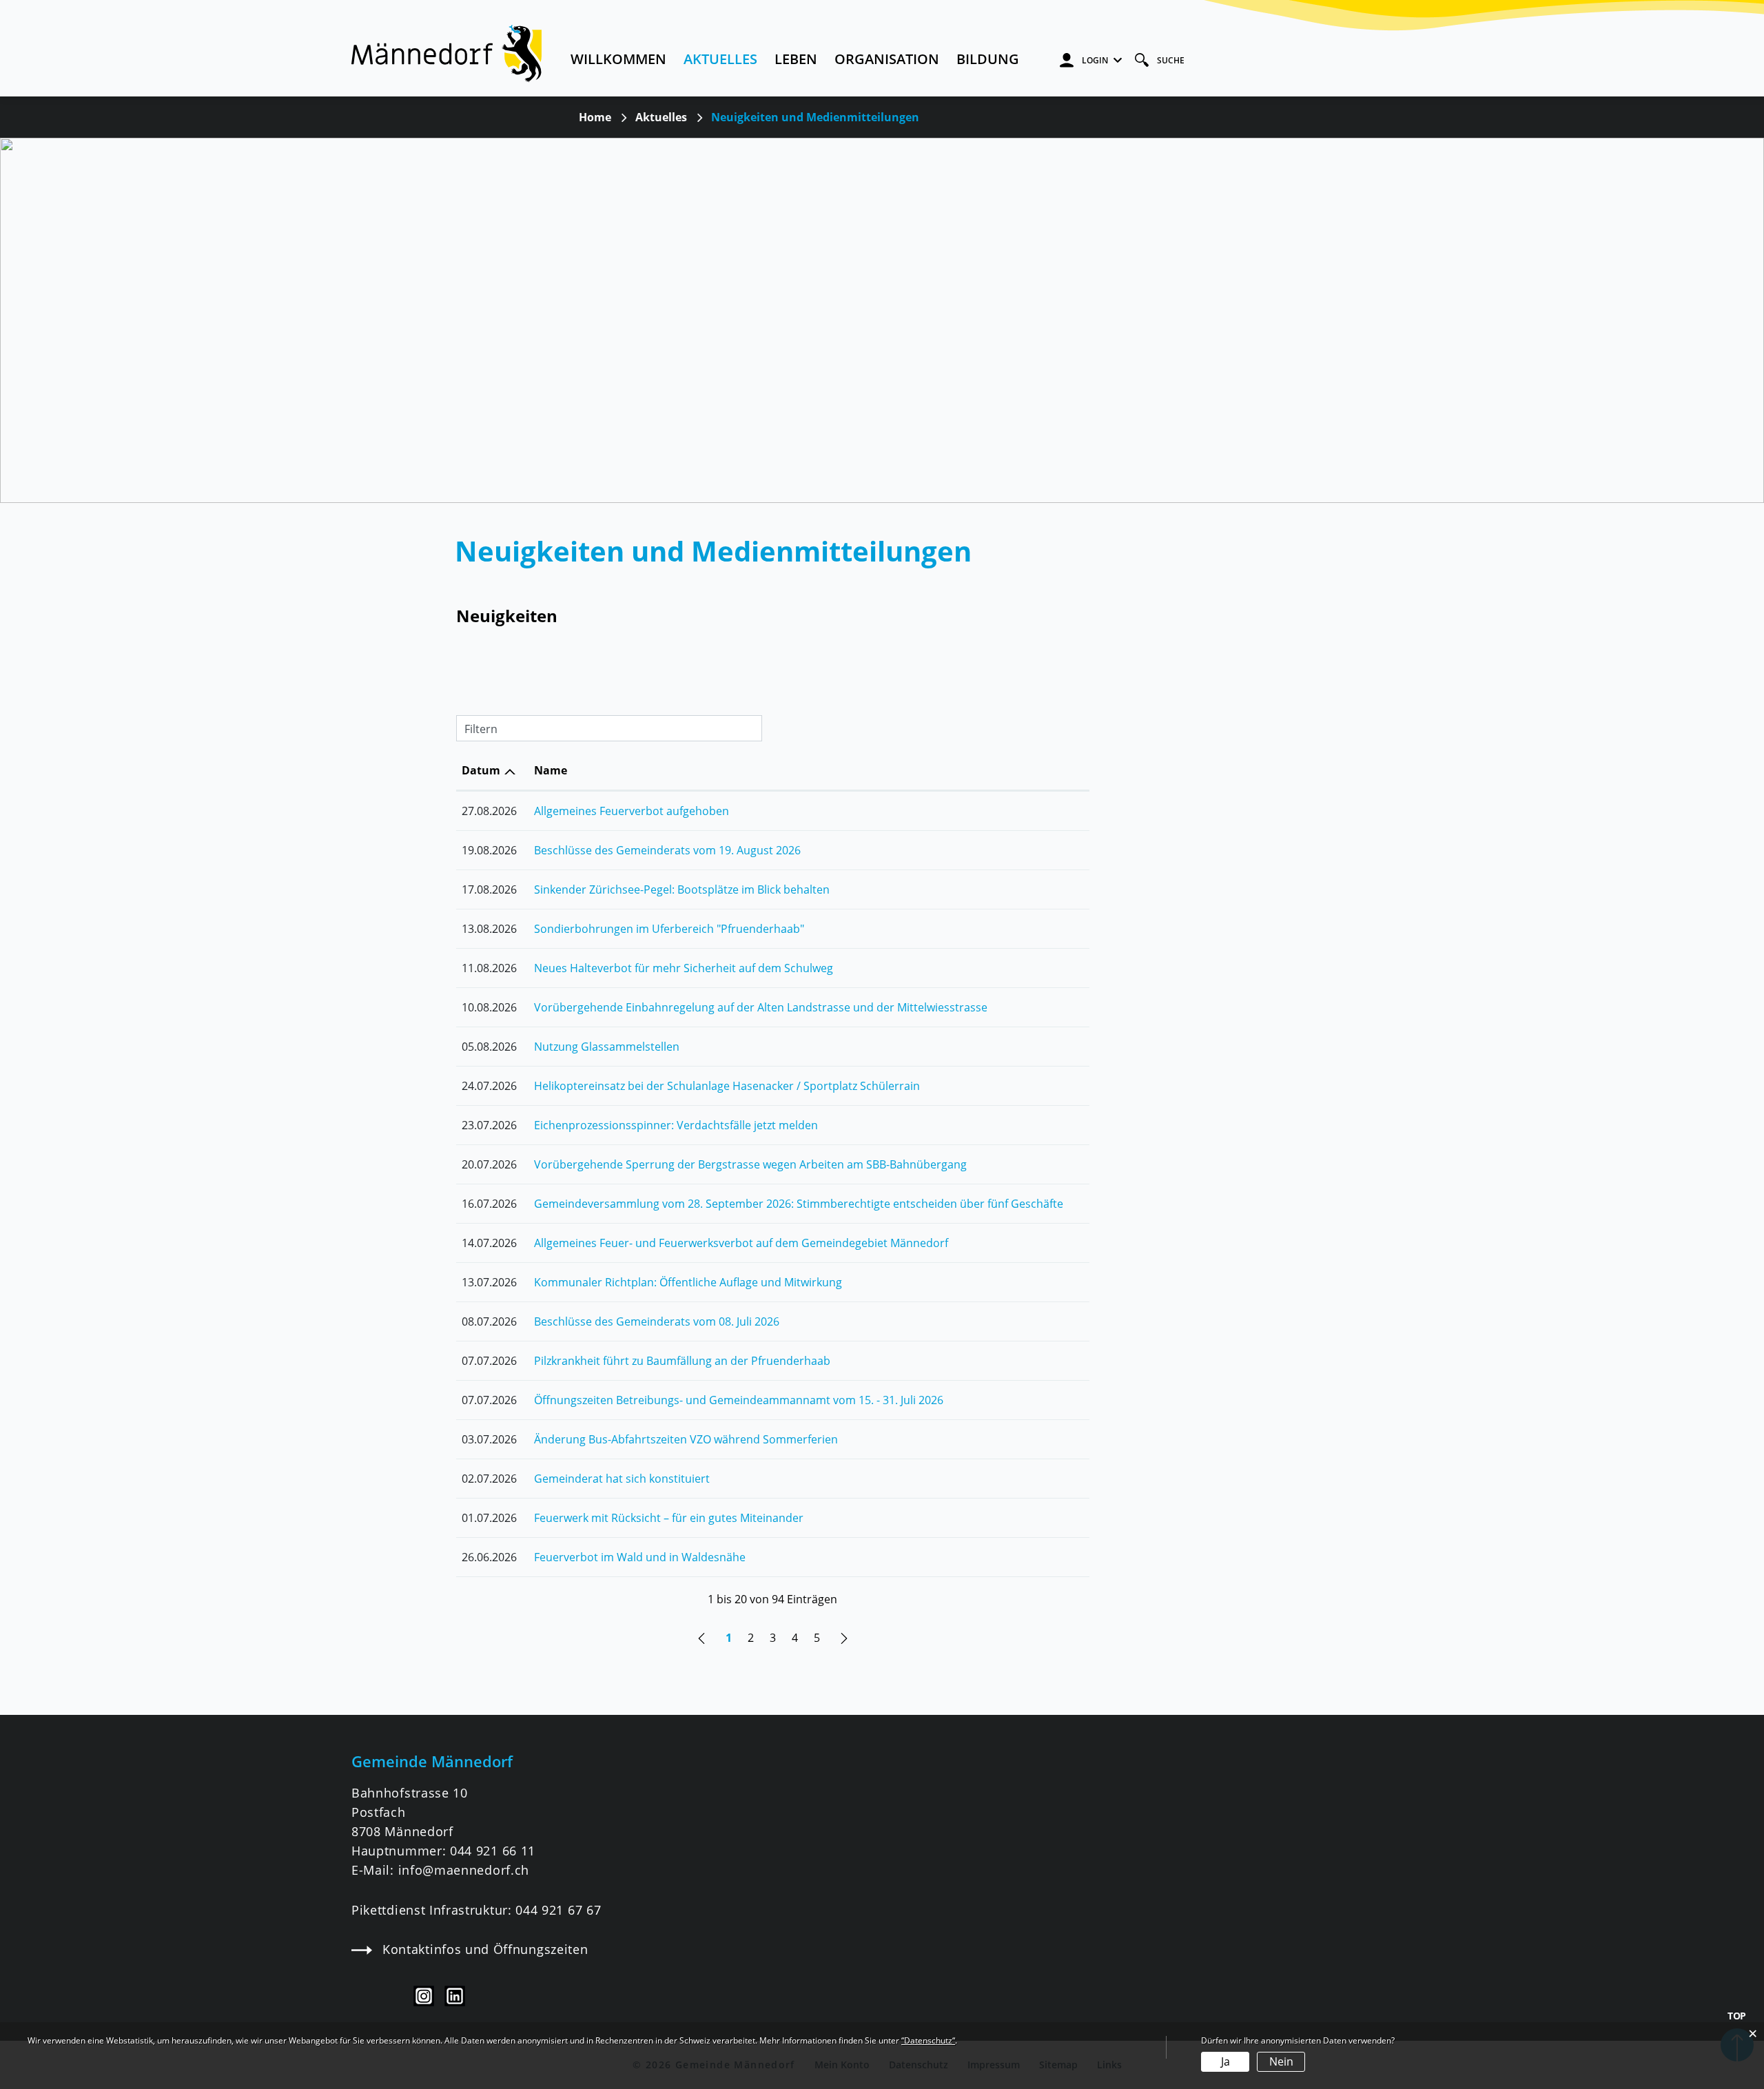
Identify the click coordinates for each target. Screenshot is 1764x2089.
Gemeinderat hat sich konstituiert (622, 1479)
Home (595, 117)
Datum (481, 770)
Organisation (887, 59)
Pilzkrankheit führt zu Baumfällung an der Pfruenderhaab (682, 1361)
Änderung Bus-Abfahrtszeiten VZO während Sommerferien (686, 1439)
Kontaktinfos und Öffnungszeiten (485, 1949)
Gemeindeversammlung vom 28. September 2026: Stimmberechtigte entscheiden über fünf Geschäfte (799, 1204)
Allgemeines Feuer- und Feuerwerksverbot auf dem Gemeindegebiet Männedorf (741, 1243)
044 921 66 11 (493, 1851)
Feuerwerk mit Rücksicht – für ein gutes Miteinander (669, 1518)
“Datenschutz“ (928, 2040)
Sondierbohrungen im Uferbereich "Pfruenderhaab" (669, 929)
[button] (661, 117)
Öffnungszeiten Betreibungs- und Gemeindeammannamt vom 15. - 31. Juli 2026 (739, 1400)
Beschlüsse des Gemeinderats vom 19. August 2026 (667, 850)
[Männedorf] (447, 52)
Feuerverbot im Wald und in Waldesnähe (640, 1557)
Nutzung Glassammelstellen (607, 1047)
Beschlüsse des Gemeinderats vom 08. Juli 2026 (657, 1321)
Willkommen (618, 59)
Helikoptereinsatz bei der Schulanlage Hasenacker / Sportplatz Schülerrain (727, 1086)
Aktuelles (720, 59)
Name (551, 770)
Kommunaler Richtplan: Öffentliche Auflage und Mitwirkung (688, 1282)
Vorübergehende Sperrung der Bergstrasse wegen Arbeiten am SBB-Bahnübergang (750, 1164)
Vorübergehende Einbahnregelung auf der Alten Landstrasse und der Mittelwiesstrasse (761, 1007)
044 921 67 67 (558, 1910)
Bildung (988, 59)
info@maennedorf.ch (464, 1870)
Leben (796, 59)
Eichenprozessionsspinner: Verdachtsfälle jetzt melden (676, 1125)
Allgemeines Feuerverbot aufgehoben (632, 811)
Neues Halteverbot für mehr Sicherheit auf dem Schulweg (684, 968)
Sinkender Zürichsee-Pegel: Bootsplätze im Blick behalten (682, 889)
